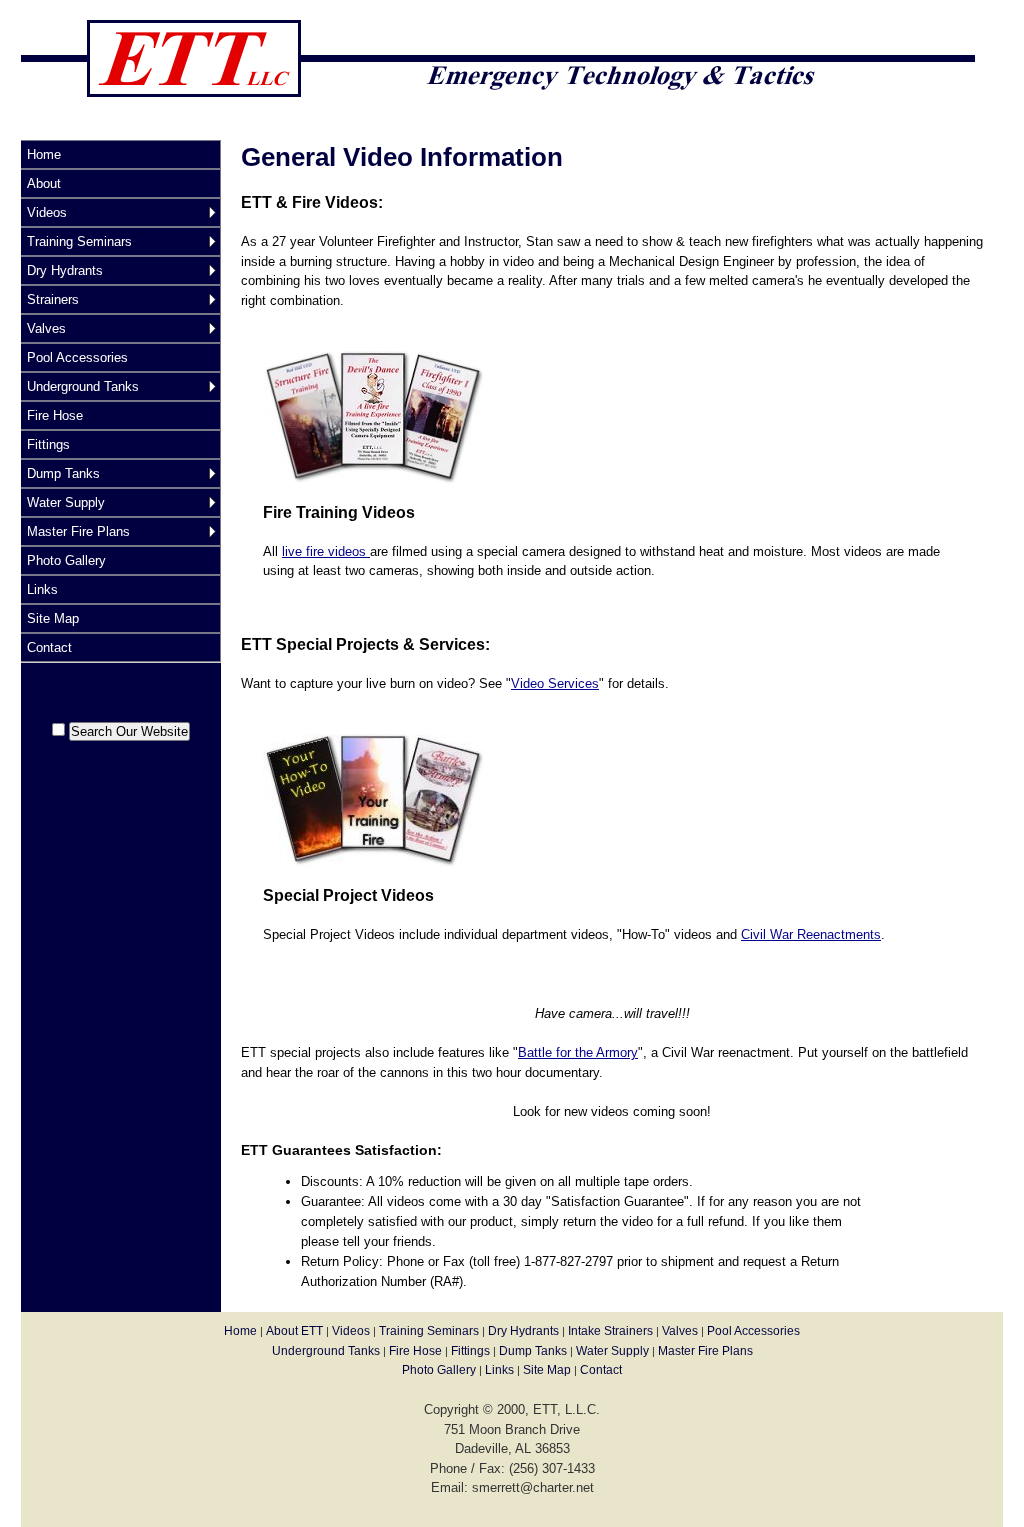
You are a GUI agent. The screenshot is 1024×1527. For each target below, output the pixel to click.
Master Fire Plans (78, 531)
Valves (46, 328)
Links (42, 589)
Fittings (48, 444)
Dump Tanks (63, 473)
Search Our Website (129, 731)
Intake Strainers (610, 1331)
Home (44, 154)
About (44, 183)
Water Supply (66, 502)
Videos (47, 212)
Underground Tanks (83, 386)
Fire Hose (55, 415)
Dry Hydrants (65, 270)
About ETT (294, 1331)
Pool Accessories (77, 357)
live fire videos (326, 551)
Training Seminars (79, 241)
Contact (49, 647)
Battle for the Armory (578, 1052)
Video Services (555, 683)
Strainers (53, 299)
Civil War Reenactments (811, 934)
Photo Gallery (66, 560)
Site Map (53, 618)
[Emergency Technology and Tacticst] (498, 129)
